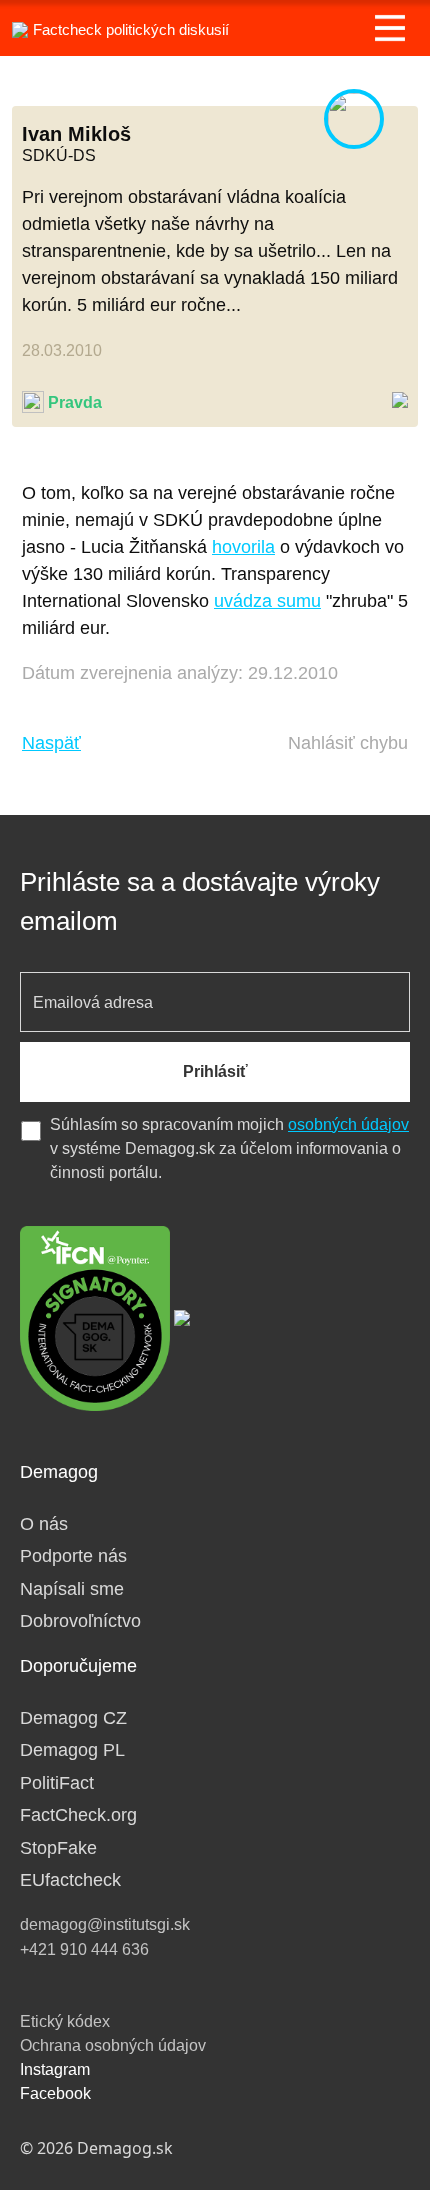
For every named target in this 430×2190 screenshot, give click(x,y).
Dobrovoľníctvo (80, 1621)
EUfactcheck (70, 1880)
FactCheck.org (78, 1815)
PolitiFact (57, 1783)
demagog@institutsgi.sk (105, 1924)
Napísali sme (72, 1589)
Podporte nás (73, 1556)
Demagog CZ (73, 1718)
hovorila (243, 547)
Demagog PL (72, 1750)
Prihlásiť (215, 1071)
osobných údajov (348, 1124)
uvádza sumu (267, 601)
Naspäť (51, 743)
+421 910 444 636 (84, 1949)
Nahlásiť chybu (348, 743)
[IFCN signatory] (95, 1317)
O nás (44, 1524)
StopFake (58, 1848)
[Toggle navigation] (390, 28)
